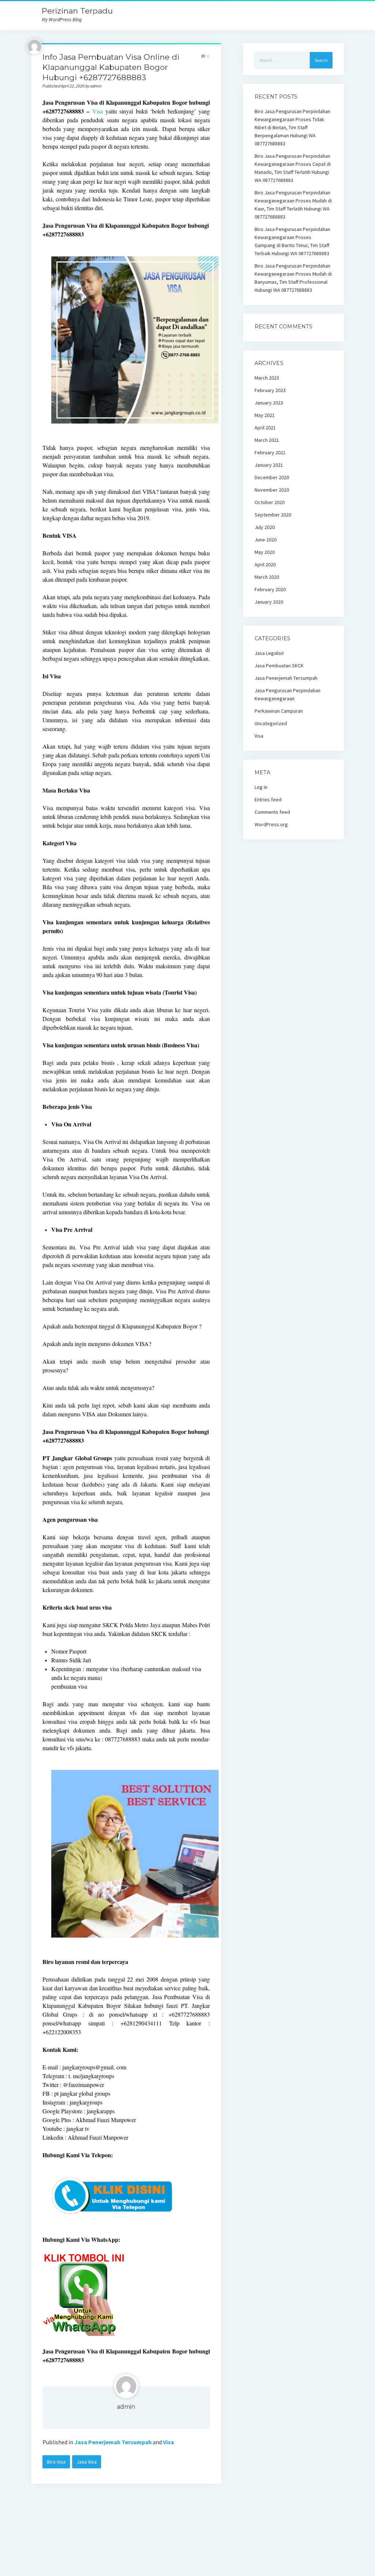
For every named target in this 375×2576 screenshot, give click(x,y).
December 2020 (272, 477)
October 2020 (270, 502)
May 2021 (265, 415)
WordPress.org (271, 824)
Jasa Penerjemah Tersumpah (113, 2442)
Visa (98, 111)
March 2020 (267, 577)
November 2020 (272, 490)
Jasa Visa (87, 2462)
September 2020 (273, 515)
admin (126, 2407)
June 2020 (266, 540)
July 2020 (265, 527)
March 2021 (267, 440)
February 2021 (270, 452)
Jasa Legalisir (269, 653)
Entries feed (268, 799)
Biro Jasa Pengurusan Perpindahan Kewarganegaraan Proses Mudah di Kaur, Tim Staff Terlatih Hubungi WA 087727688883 (293, 205)
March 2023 (267, 378)
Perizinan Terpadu (77, 11)
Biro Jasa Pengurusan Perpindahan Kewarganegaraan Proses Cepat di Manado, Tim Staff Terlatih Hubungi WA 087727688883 (293, 168)
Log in (261, 787)
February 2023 (270, 390)
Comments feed (272, 812)
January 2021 (269, 465)
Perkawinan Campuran (279, 711)
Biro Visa (56, 2462)
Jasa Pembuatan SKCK (279, 666)
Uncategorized (271, 723)
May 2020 (265, 552)
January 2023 (269, 403)
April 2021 (265, 428)
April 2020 (265, 564)
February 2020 (270, 589)
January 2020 (269, 602)
